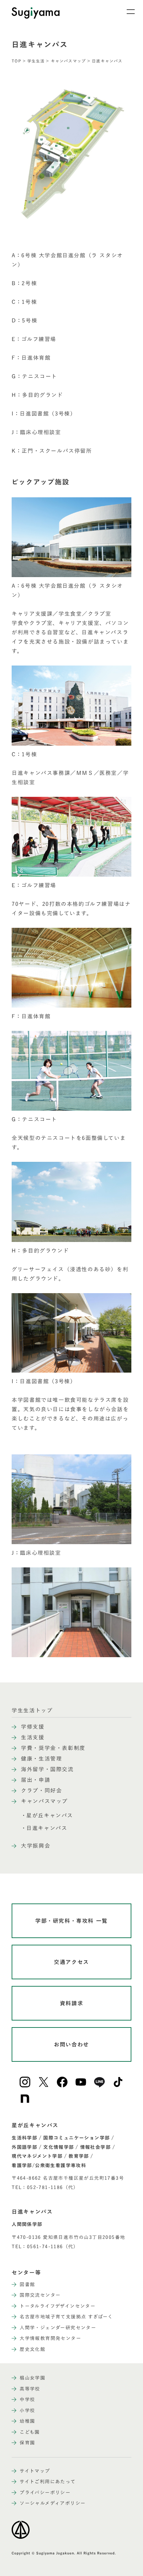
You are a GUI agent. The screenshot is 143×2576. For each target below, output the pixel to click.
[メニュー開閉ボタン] (126, 12)
